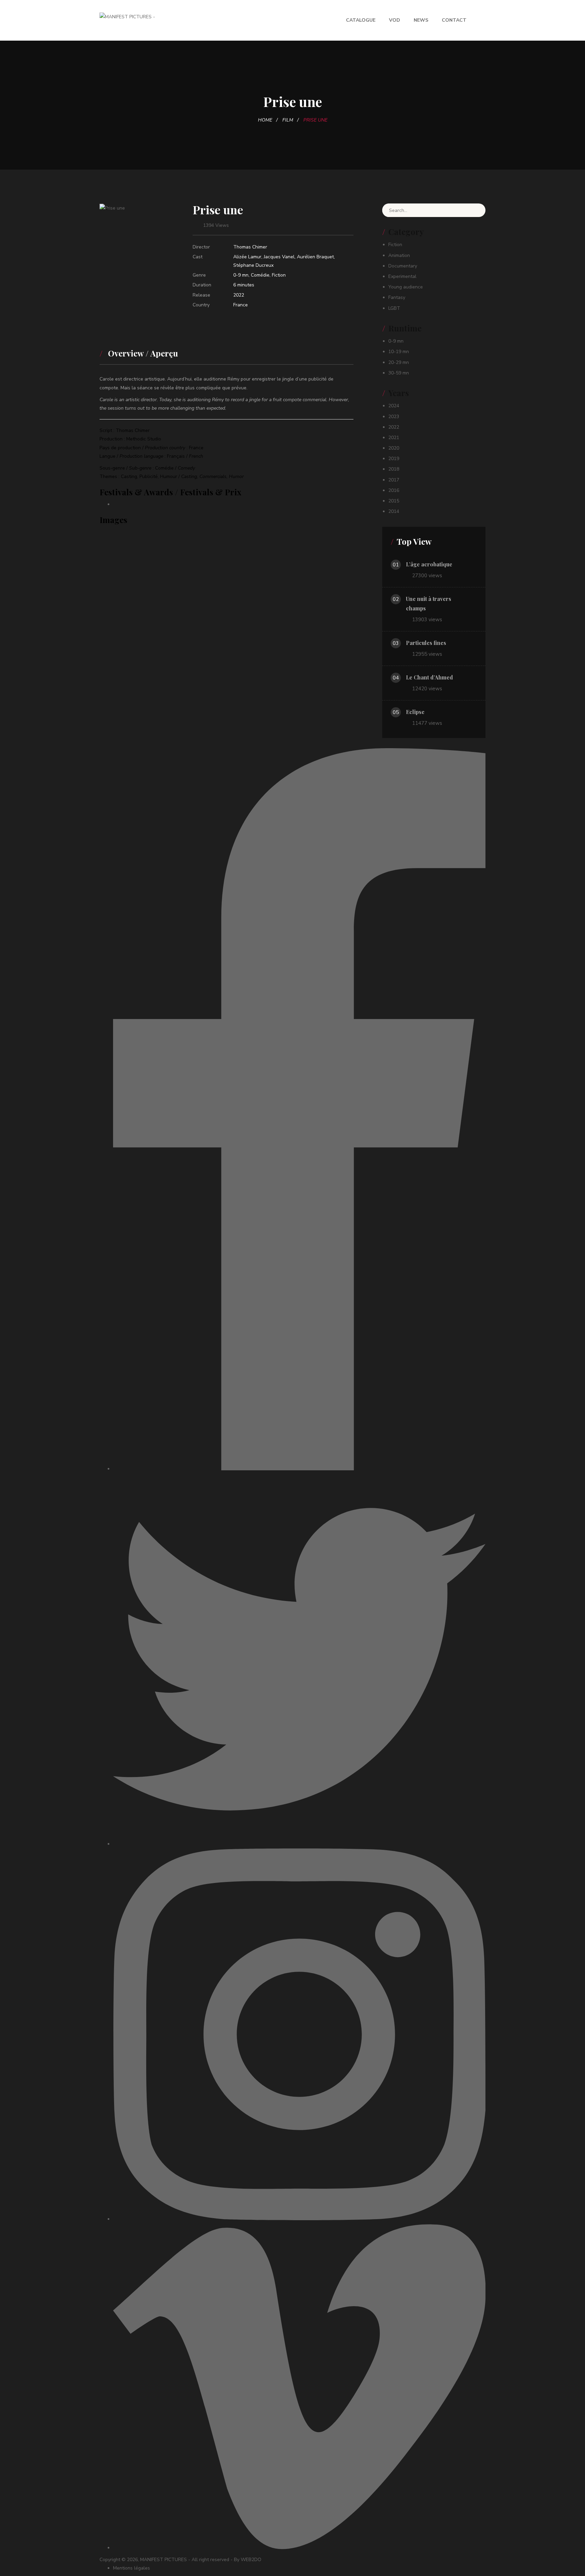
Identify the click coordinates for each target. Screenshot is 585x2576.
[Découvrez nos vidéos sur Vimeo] (299, 2548)
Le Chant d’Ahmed (429, 677)
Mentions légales (132, 2568)
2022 (239, 295)
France (241, 305)
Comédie (260, 275)
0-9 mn (241, 275)
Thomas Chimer (250, 247)
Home (265, 120)
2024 (394, 406)
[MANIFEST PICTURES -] (127, 16)
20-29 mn (399, 362)
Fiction (279, 275)
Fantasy (397, 297)
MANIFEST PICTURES (164, 2560)
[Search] (475, 210)
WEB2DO (251, 2560)
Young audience (406, 287)
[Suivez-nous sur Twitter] (299, 1844)
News (421, 20)
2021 (394, 438)
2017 (394, 480)
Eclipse (415, 712)
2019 (394, 459)
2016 (394, 490)
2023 (394, 417)
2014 (394, 511)
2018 (394, 469)
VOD (395, 20)
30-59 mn (399, 373)
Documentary (403, 266)
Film (288, 120)
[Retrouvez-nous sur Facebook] (299, 1469)
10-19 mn (399, 352)
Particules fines (426, 643)
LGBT (394, 308)
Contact (454, 20)
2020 (394, 448)
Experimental (402, 276)
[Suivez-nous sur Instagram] (299, 2219)
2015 (394, 501)
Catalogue (361, 20)
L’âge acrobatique (429, 564)
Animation (399, 255)
